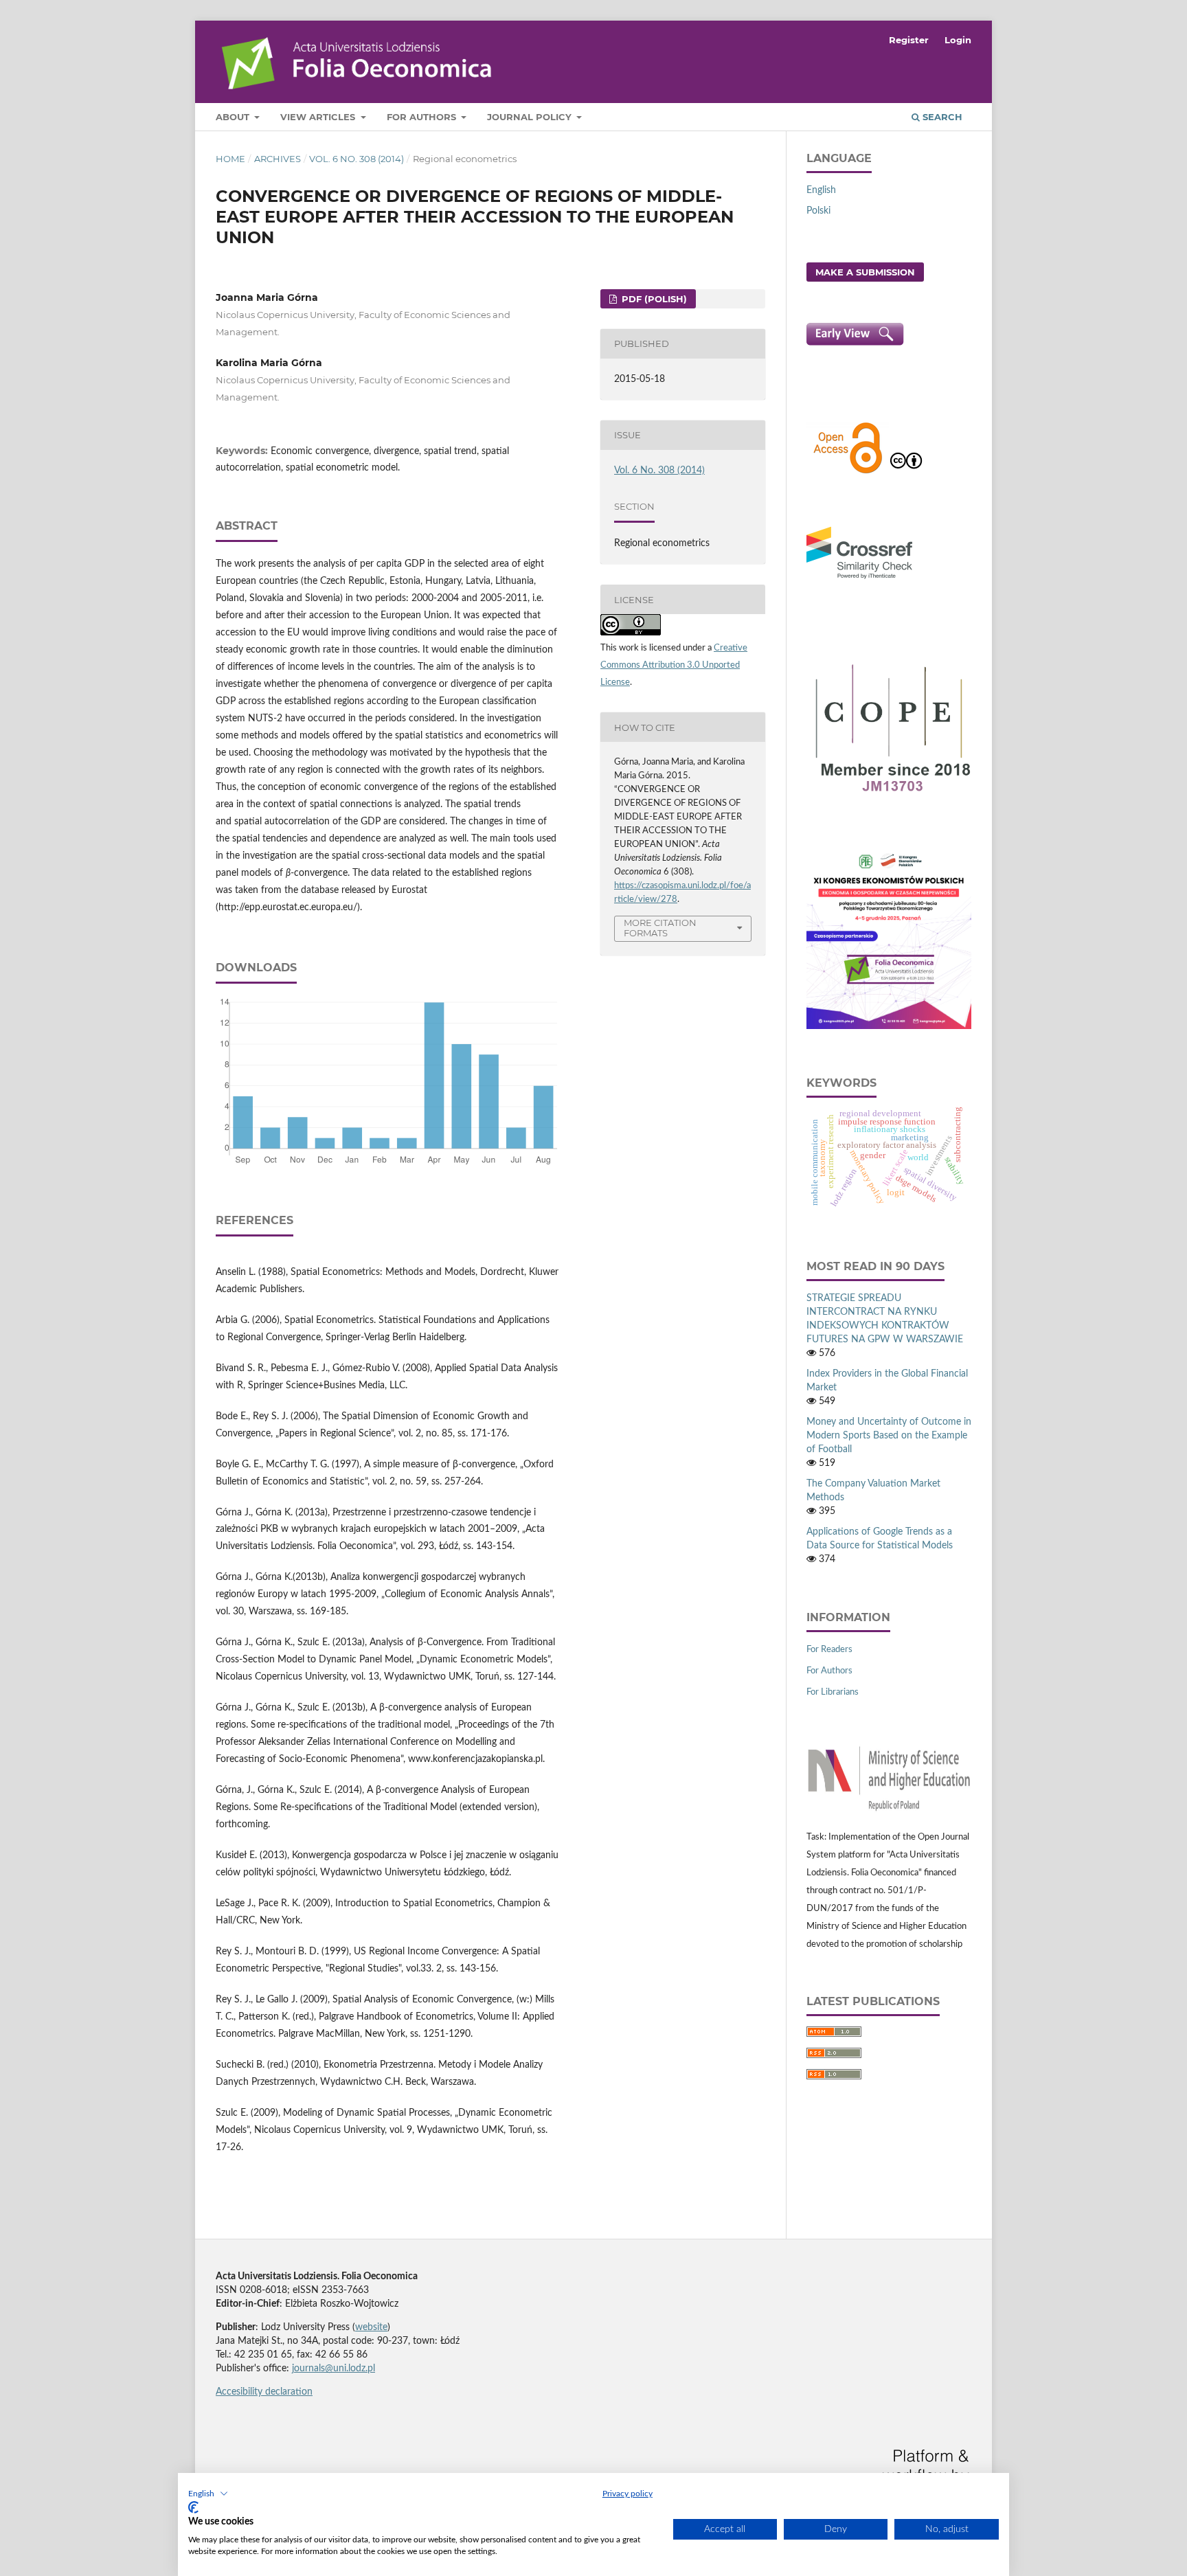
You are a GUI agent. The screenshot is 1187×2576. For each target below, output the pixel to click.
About (234, 117)
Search (941, 117)
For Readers (829, 1650)
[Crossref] (859, 580)
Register (909, 40)
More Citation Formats (660, 928)
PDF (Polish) (653, 299)
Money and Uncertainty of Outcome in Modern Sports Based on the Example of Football (889, 1436)
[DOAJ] (848, 472)
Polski (818, 211)
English (821, 190)
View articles (319, 117)
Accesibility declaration (264, 2392)
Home (230, 159)
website (371, 2327)
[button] (208, 2494)
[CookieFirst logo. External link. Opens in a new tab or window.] (193, 2507)
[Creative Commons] (906, 472)
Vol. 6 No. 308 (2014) (357, 159)
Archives (278, 159)
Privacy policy (628, 2494)
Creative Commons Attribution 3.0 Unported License (674, 665)
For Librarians (833, 1692)
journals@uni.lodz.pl (334, 2369)
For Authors (423, 117)
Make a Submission (865, 272)
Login (958, 40)
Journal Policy (531, 117)
